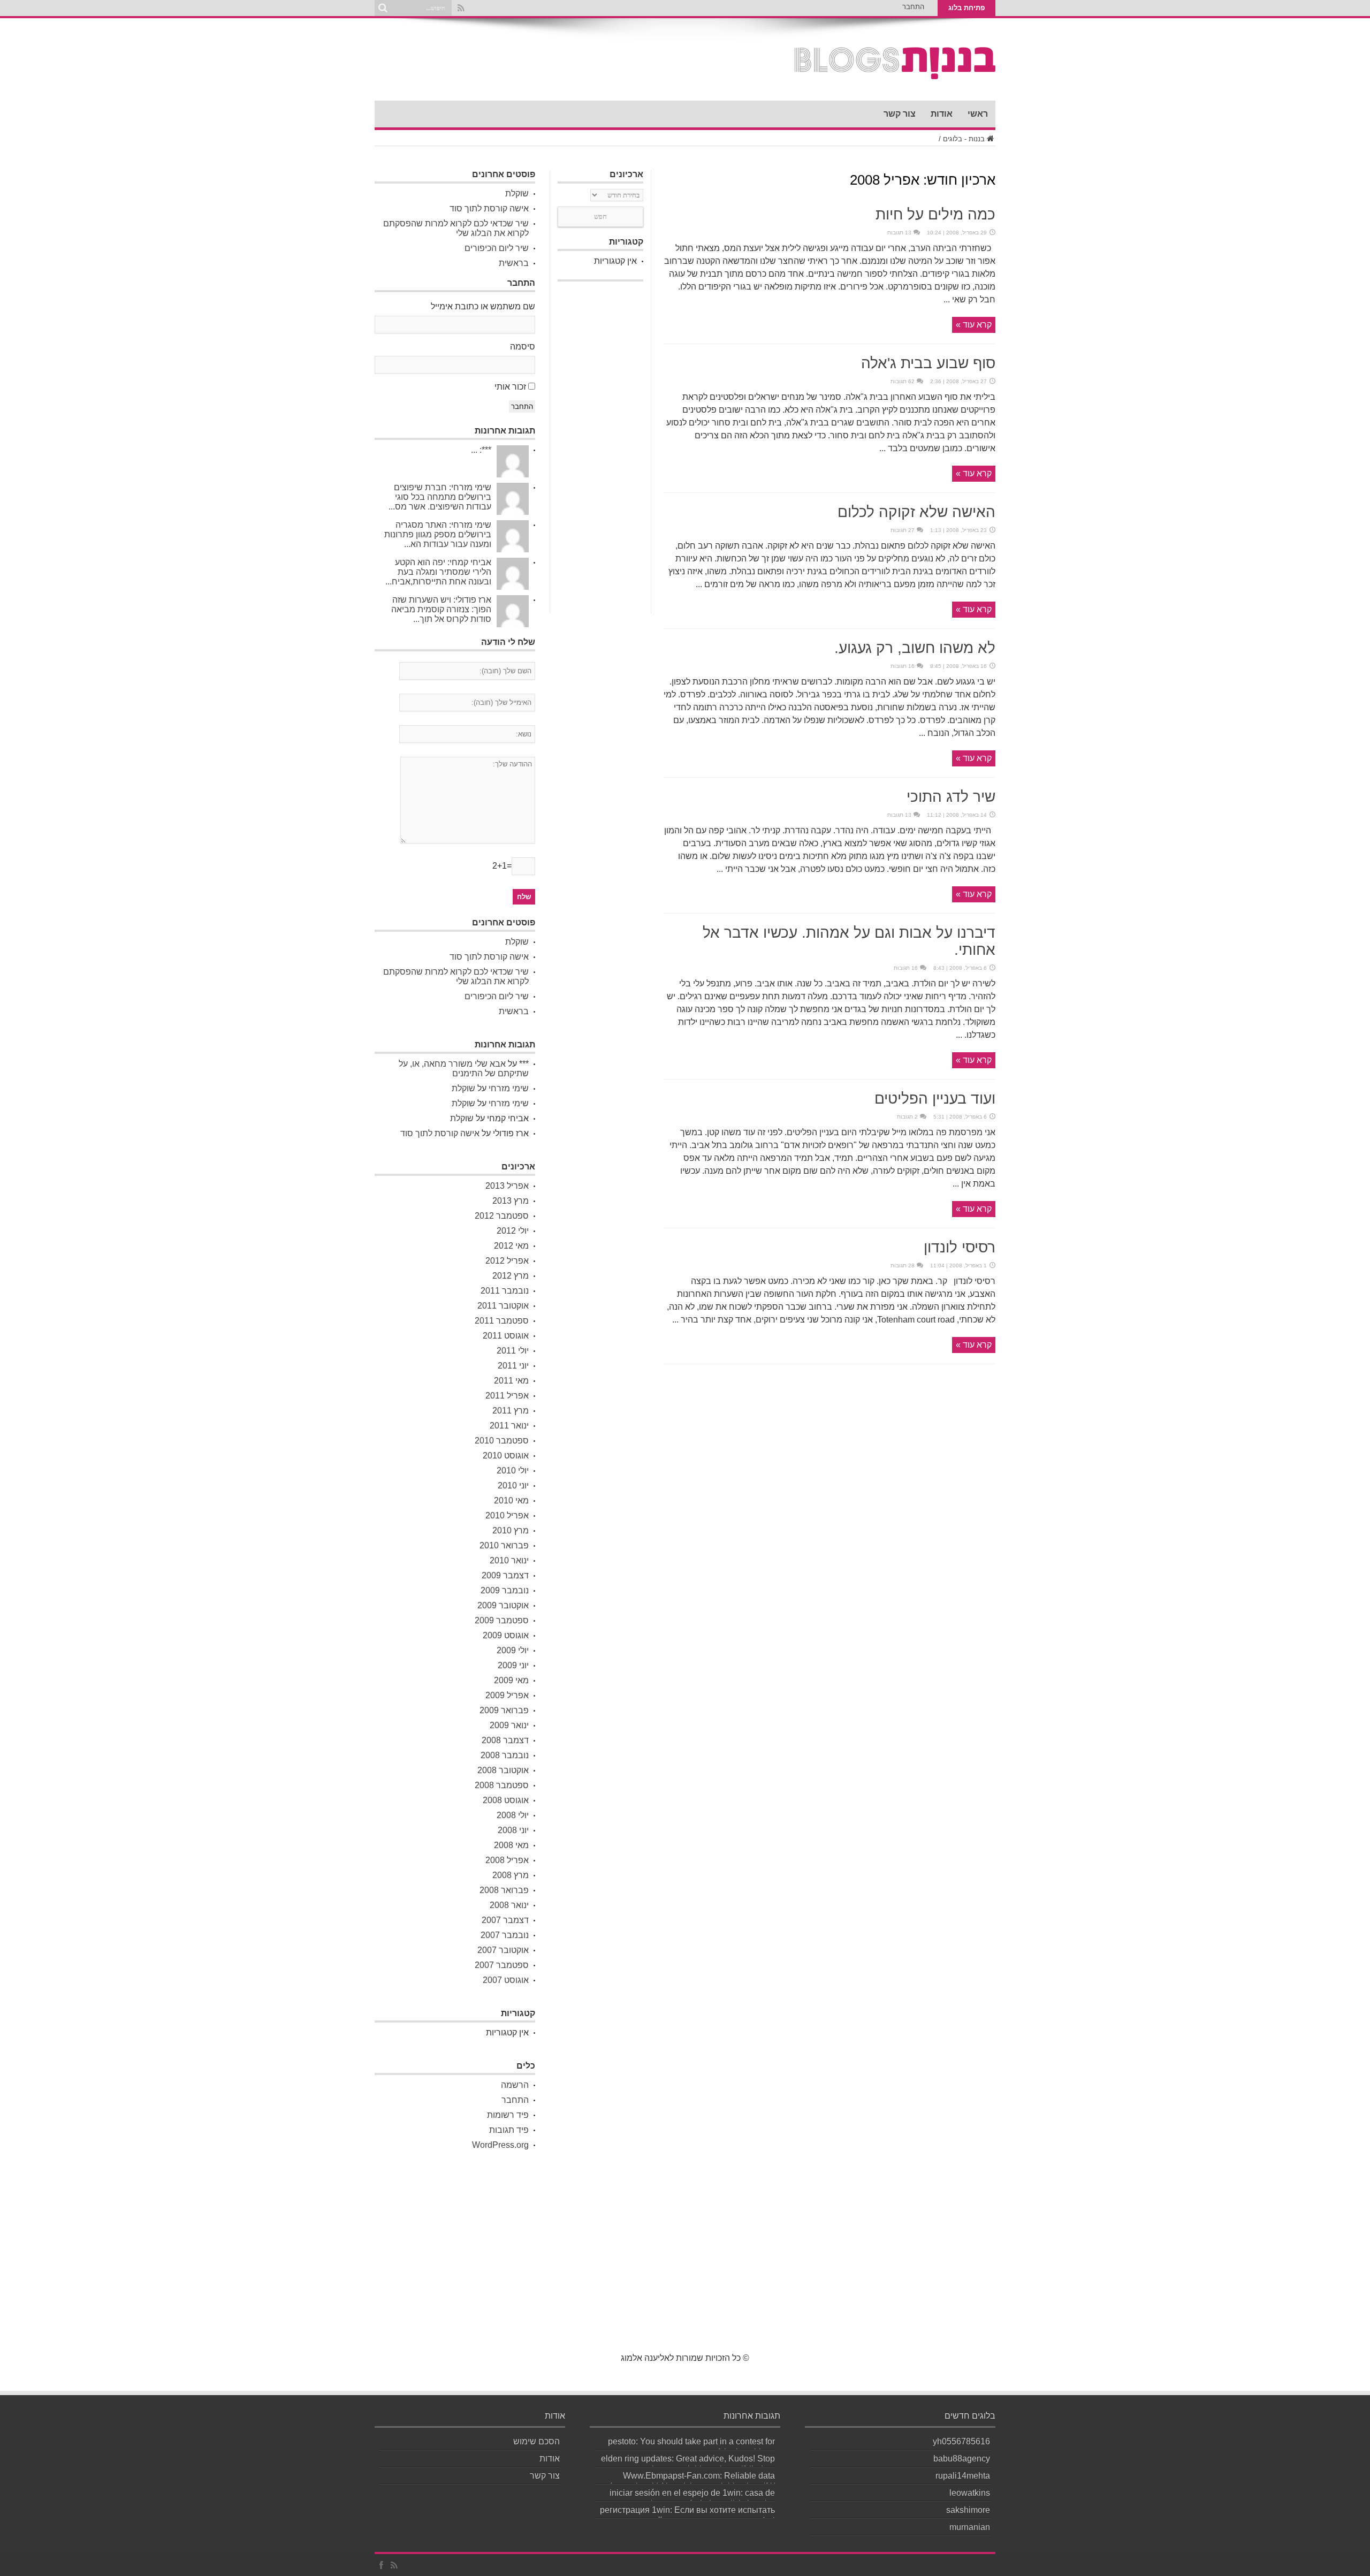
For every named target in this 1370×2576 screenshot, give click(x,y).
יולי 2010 (513, 1471)
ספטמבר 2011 (502, 1321)
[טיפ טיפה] (895, 74)
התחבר (913, 7)
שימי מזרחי (509, 1088)
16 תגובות (903, 666)
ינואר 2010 (509, 1560)
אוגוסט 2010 (506, 1456)
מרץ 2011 (511, 1411)
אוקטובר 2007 (503, 1950)
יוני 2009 (513, 1665)
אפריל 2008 (507, 1860)
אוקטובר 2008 (503, 1770)
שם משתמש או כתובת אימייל (483, 306)
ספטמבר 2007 (502, 1965)
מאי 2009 (511, 1680)
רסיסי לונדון (960, 1247)
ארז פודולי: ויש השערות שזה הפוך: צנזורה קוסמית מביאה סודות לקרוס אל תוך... (441, 609)
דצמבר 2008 (505, 1740)
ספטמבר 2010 (502, 1441)
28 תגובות (903, 1266)
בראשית (514, 263)
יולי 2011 (513, 1351)
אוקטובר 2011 (503, 1306)
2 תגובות (907, 1117)
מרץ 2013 (511, 1201)
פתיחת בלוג (966, 8)
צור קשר (900, 114)
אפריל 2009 (507, 1695)
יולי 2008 (513, 1815)
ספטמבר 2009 (502, 1620)
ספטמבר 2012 (502, 1216)
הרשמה (515, 2085)
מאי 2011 (511, 1381)
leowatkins (970, 2493)
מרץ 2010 (511, 1530)
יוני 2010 (513, 1485)
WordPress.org (500, 2145)
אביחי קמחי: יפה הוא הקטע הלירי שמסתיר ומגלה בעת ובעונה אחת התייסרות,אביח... (438, 572)
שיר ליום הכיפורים (497, 248)
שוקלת (517, 193)
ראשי (978, 114)
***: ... (481, 450)
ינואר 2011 (509, 1426)
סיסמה (523, 347)
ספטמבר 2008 (502, 1785)
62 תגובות (903, 381)
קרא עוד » (974, 325)
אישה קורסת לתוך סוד (489, 208)
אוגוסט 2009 (506, 1635)
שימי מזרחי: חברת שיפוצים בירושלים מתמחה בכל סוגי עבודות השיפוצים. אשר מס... (440, 497)
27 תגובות (903, 530)
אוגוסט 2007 (506, 1980)
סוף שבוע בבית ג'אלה (928, 363)
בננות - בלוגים (964, 139)
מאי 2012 (511, 1246)
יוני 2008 (513, 1830)
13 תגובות (899, 233)
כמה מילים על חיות (935, 214)
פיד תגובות (509, 2130)
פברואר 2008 (504, 1890)
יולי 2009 (513, 1650)
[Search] (383, 8)
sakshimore (968, 2510)
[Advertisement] (600, 447)
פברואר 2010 (504, 1545)
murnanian (970, 2527)
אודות (942, 114)
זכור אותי (510, 387)
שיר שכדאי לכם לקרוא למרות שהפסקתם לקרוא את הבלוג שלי (456, 228)
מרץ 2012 (511, 1276)
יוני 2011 (513, 1366)
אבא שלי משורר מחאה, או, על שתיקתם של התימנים (464, 1069)
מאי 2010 (511, 1500)
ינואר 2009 (509, 1725)
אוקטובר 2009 (503, 1605)
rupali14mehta (963, 2476)
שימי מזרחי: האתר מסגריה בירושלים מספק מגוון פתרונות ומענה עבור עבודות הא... (438, 534)
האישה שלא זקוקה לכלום (916, 512)
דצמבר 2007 (505, 1920)
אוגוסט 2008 (506, 1800)
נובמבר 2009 (505, 1590)
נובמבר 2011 (505, 1291)
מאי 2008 (511, 1845)
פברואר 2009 (504, 1710)
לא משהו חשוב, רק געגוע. (915, 648)
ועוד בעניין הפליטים (935, 1099)
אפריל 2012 (507, 1261)
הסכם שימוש (536, 2441)
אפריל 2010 (507, 1515)
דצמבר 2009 (505, 1575)
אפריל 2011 (507, 1396)
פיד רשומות (508, 2115)
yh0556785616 (961, 2441)
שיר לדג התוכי (951, 797)
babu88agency (962, 2459)
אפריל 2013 (507, 1186)
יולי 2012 (513, 1231)
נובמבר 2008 (505, 1755)
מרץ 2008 (511, 1875)
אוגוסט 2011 (506, 1336)
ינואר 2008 (509, 1905)
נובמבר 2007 (505, 1935)
